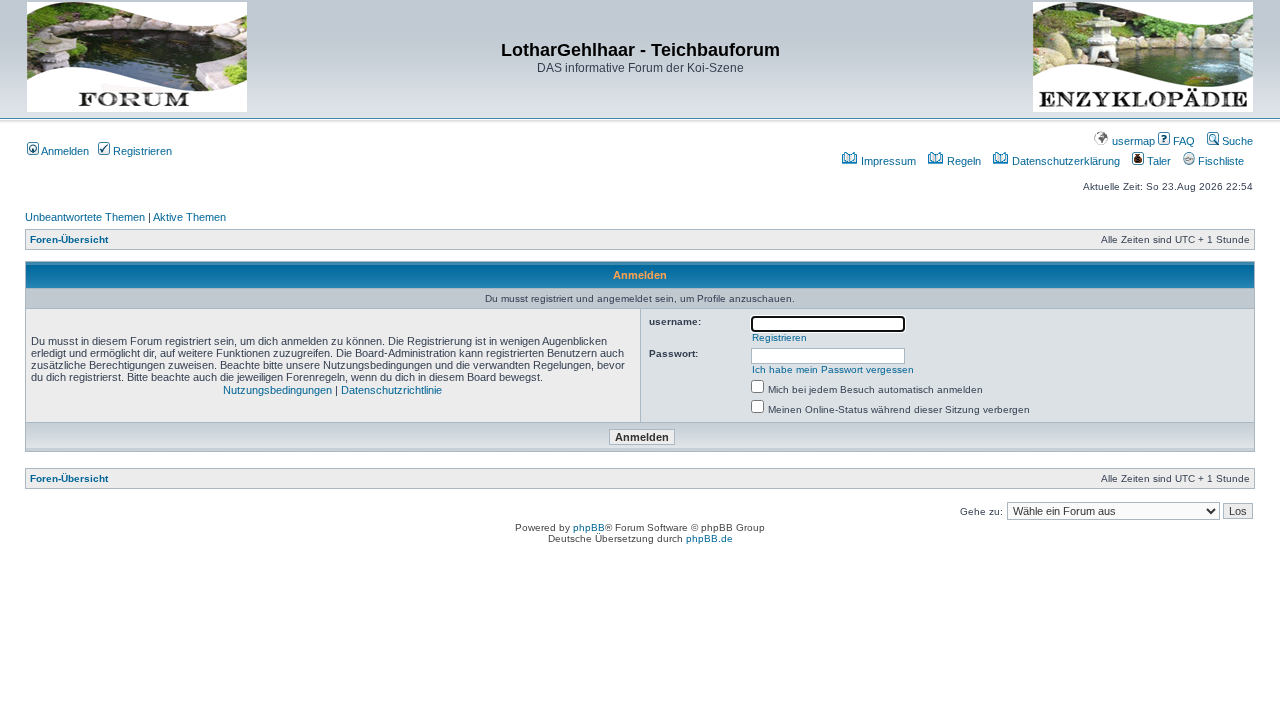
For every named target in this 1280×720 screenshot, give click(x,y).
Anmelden (64, 151)
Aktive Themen (189, 217)
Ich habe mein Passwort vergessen (833, 369)
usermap (1132, 141)
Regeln (962, 161)
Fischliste (1219, 161)
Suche (1236, 141)
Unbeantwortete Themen (85, 217)
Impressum (887, 161)
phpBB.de (709, 538)
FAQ (1182, 141)
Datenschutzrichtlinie (391, 390)
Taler (1157, 161)
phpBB (589, 527)
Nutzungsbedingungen (277, 390)
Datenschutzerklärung (1064, 161)
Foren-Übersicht (69, 239)
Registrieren (141, 151)
